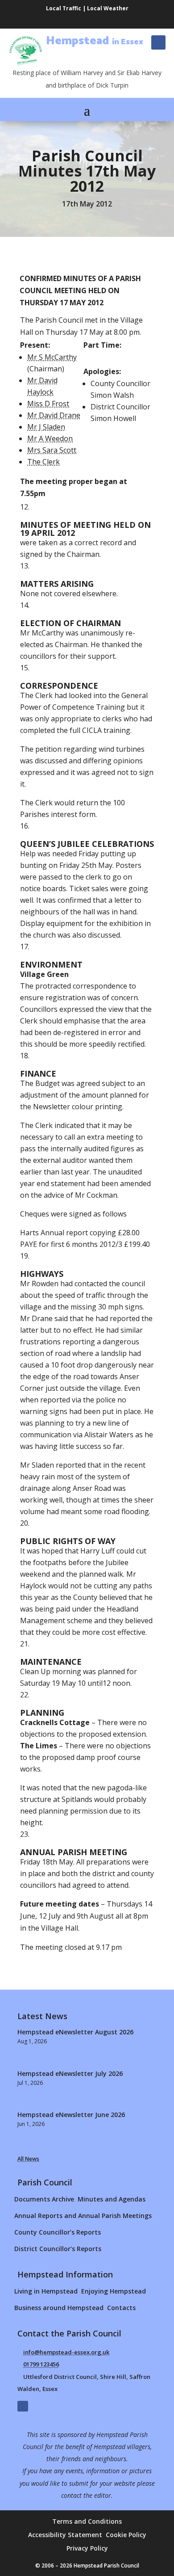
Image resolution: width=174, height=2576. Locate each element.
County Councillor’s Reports (58, 2232)
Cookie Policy (126, 2535)
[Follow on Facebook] (158, 42)
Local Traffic (64, 8)
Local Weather (108, 8)
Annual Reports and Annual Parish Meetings (83, 2216)
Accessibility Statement (65, 2535)
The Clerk (43, 462)
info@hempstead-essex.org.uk (66, 2352)
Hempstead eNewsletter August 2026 (75, 2032)
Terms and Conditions (87, 2522)
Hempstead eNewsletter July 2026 (70, 2073)
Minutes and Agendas (112, 2199)
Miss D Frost (48, 404)
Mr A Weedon (50, 438)
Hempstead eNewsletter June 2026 (71, 2115)
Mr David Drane (54, 415)
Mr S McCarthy (52, 357)
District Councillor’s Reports (58, 2249)
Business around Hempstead (59, 2308)
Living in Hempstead (46, 2291)
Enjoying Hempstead (114, 2291)
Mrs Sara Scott (52, 450)
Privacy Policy (87, 2549)
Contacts (121, 2308)
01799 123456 (41, 2364)
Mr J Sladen (46, 427)
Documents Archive (44, 2199)
